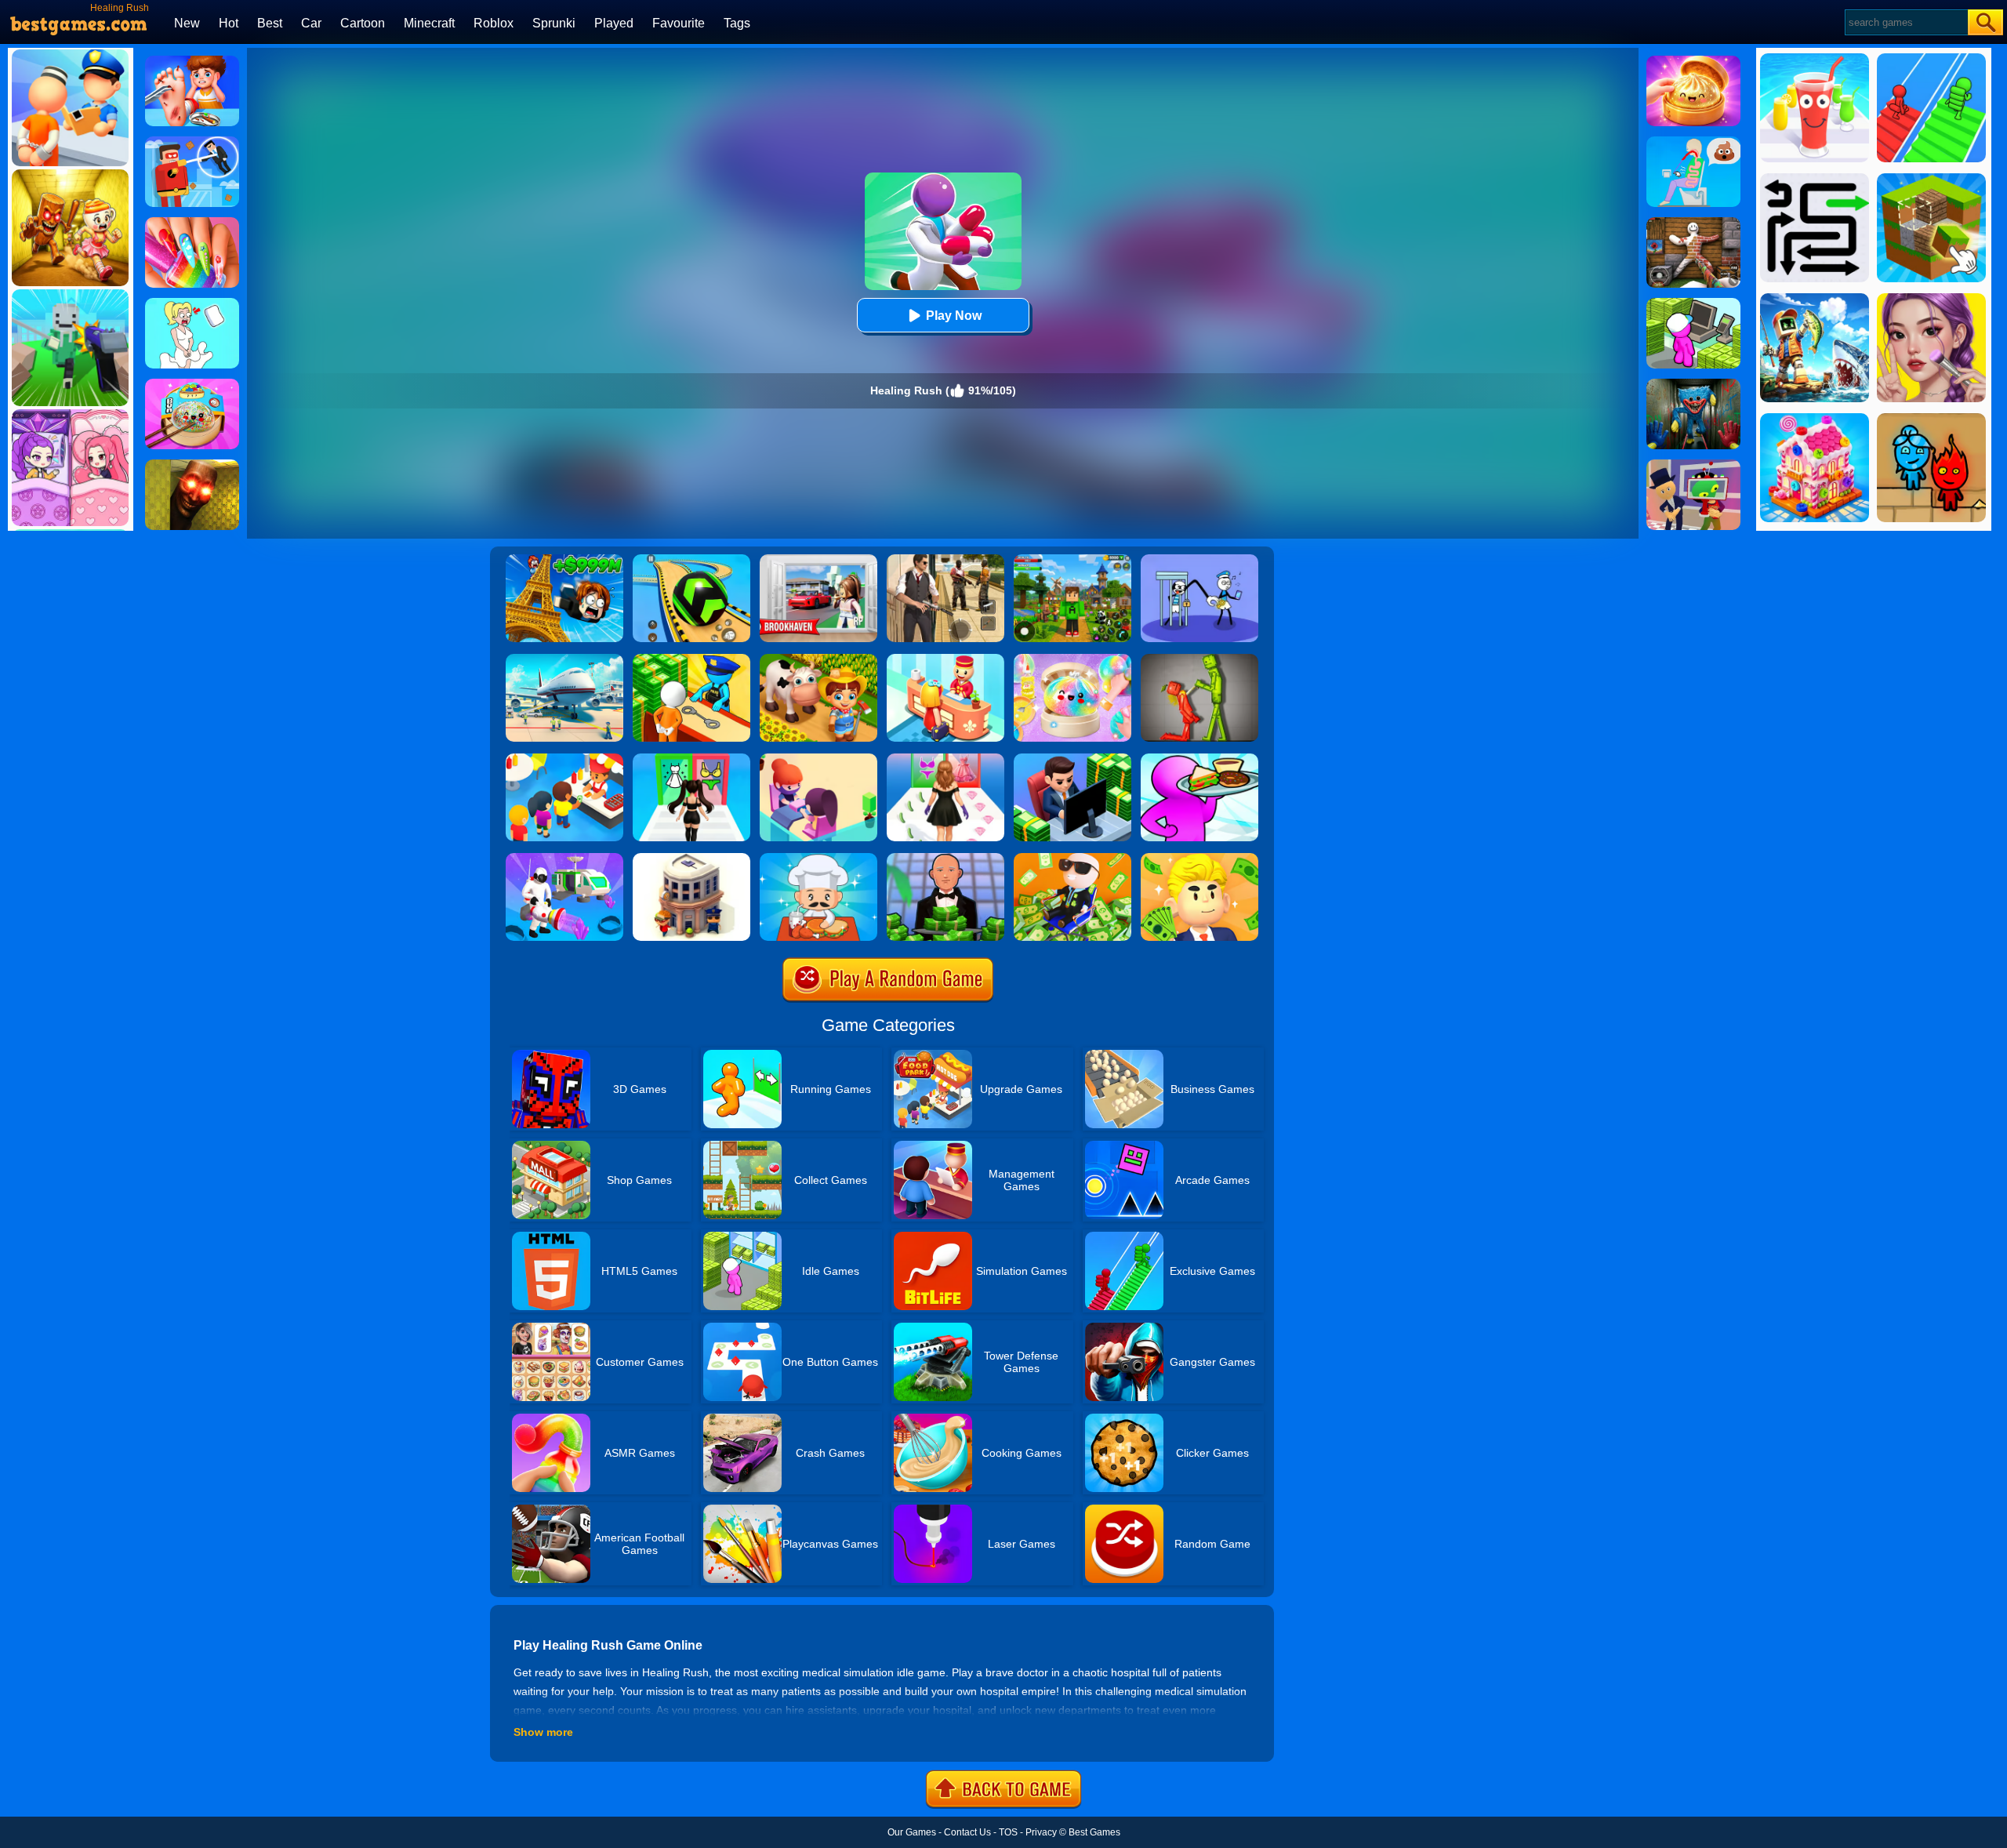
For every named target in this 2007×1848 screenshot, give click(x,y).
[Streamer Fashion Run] (691, 759)
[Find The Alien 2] (1693, 465)
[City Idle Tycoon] (691, 859)
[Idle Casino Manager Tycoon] (945, 859)
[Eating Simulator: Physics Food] (1693, 142)
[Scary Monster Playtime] (1693, 384)
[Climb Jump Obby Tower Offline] (564, 560)
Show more (543, 1732)
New (187, 23)
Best (270, 23)
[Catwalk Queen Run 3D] (945, 759)
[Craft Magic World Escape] (1072, 560)
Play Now (954, 316)
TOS (1008, 1832)
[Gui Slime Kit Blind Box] (1693, 61)
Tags (737, 23)
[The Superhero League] (192, 142)
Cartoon (363, 23)
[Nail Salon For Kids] (192, 223)
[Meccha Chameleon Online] (1693, 223)
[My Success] (1199, 859)
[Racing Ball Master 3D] (691, 560)
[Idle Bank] (1072, 759)
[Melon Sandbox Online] (1199, 659)
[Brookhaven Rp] (818, 560)
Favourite (679, 23)
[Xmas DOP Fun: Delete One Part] (192, 303)
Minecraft (429, 23)
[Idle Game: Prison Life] (691, 659)
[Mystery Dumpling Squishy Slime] (192, 384)
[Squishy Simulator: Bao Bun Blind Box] (1072, 659)
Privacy (1041, 1832)
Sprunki (554, 23)
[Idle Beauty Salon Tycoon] (818, 759)
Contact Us (967, 1832)
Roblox (494, 23)
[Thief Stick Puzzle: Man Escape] (1199, 560)
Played (614, 23)
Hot (229, 23)
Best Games (1094, 1832)
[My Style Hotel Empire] (945, 659)
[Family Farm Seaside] (818, 659)
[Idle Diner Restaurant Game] (818, 859)
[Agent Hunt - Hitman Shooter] (945, 560)
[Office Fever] (1072, 859)
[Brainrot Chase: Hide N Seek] (192, 465)
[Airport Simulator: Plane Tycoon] (564, 659)
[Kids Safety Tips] (192, 61)
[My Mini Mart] (1693, 303)
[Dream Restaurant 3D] (1199, 759)
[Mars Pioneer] (564, 859)
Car (311, 23)
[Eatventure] (564, 759)
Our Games (912, 1832)
